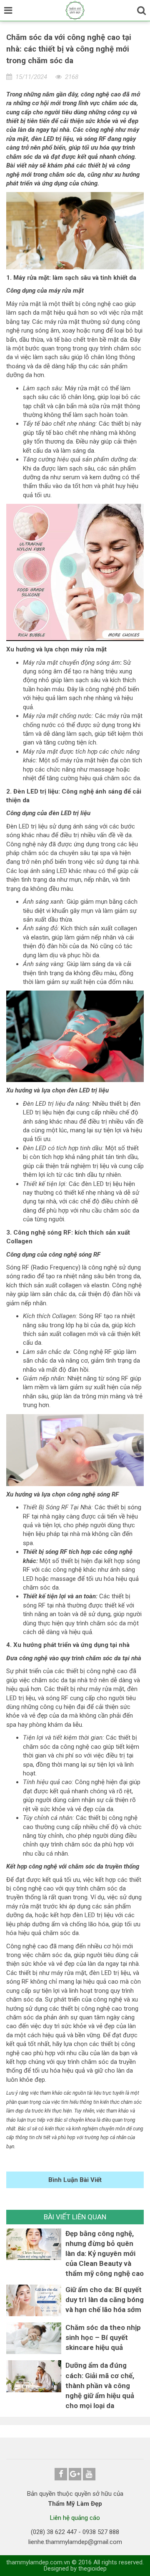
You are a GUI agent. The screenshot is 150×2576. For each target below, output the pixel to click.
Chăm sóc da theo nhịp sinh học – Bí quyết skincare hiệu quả (103, 2337)
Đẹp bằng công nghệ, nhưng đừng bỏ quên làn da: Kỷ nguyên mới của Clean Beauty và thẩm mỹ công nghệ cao (105, 2253)
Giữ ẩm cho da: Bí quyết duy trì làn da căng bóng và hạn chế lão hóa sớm (105, 2300)
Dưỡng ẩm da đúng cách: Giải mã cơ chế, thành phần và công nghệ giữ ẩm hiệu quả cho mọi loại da (100, 2385)
